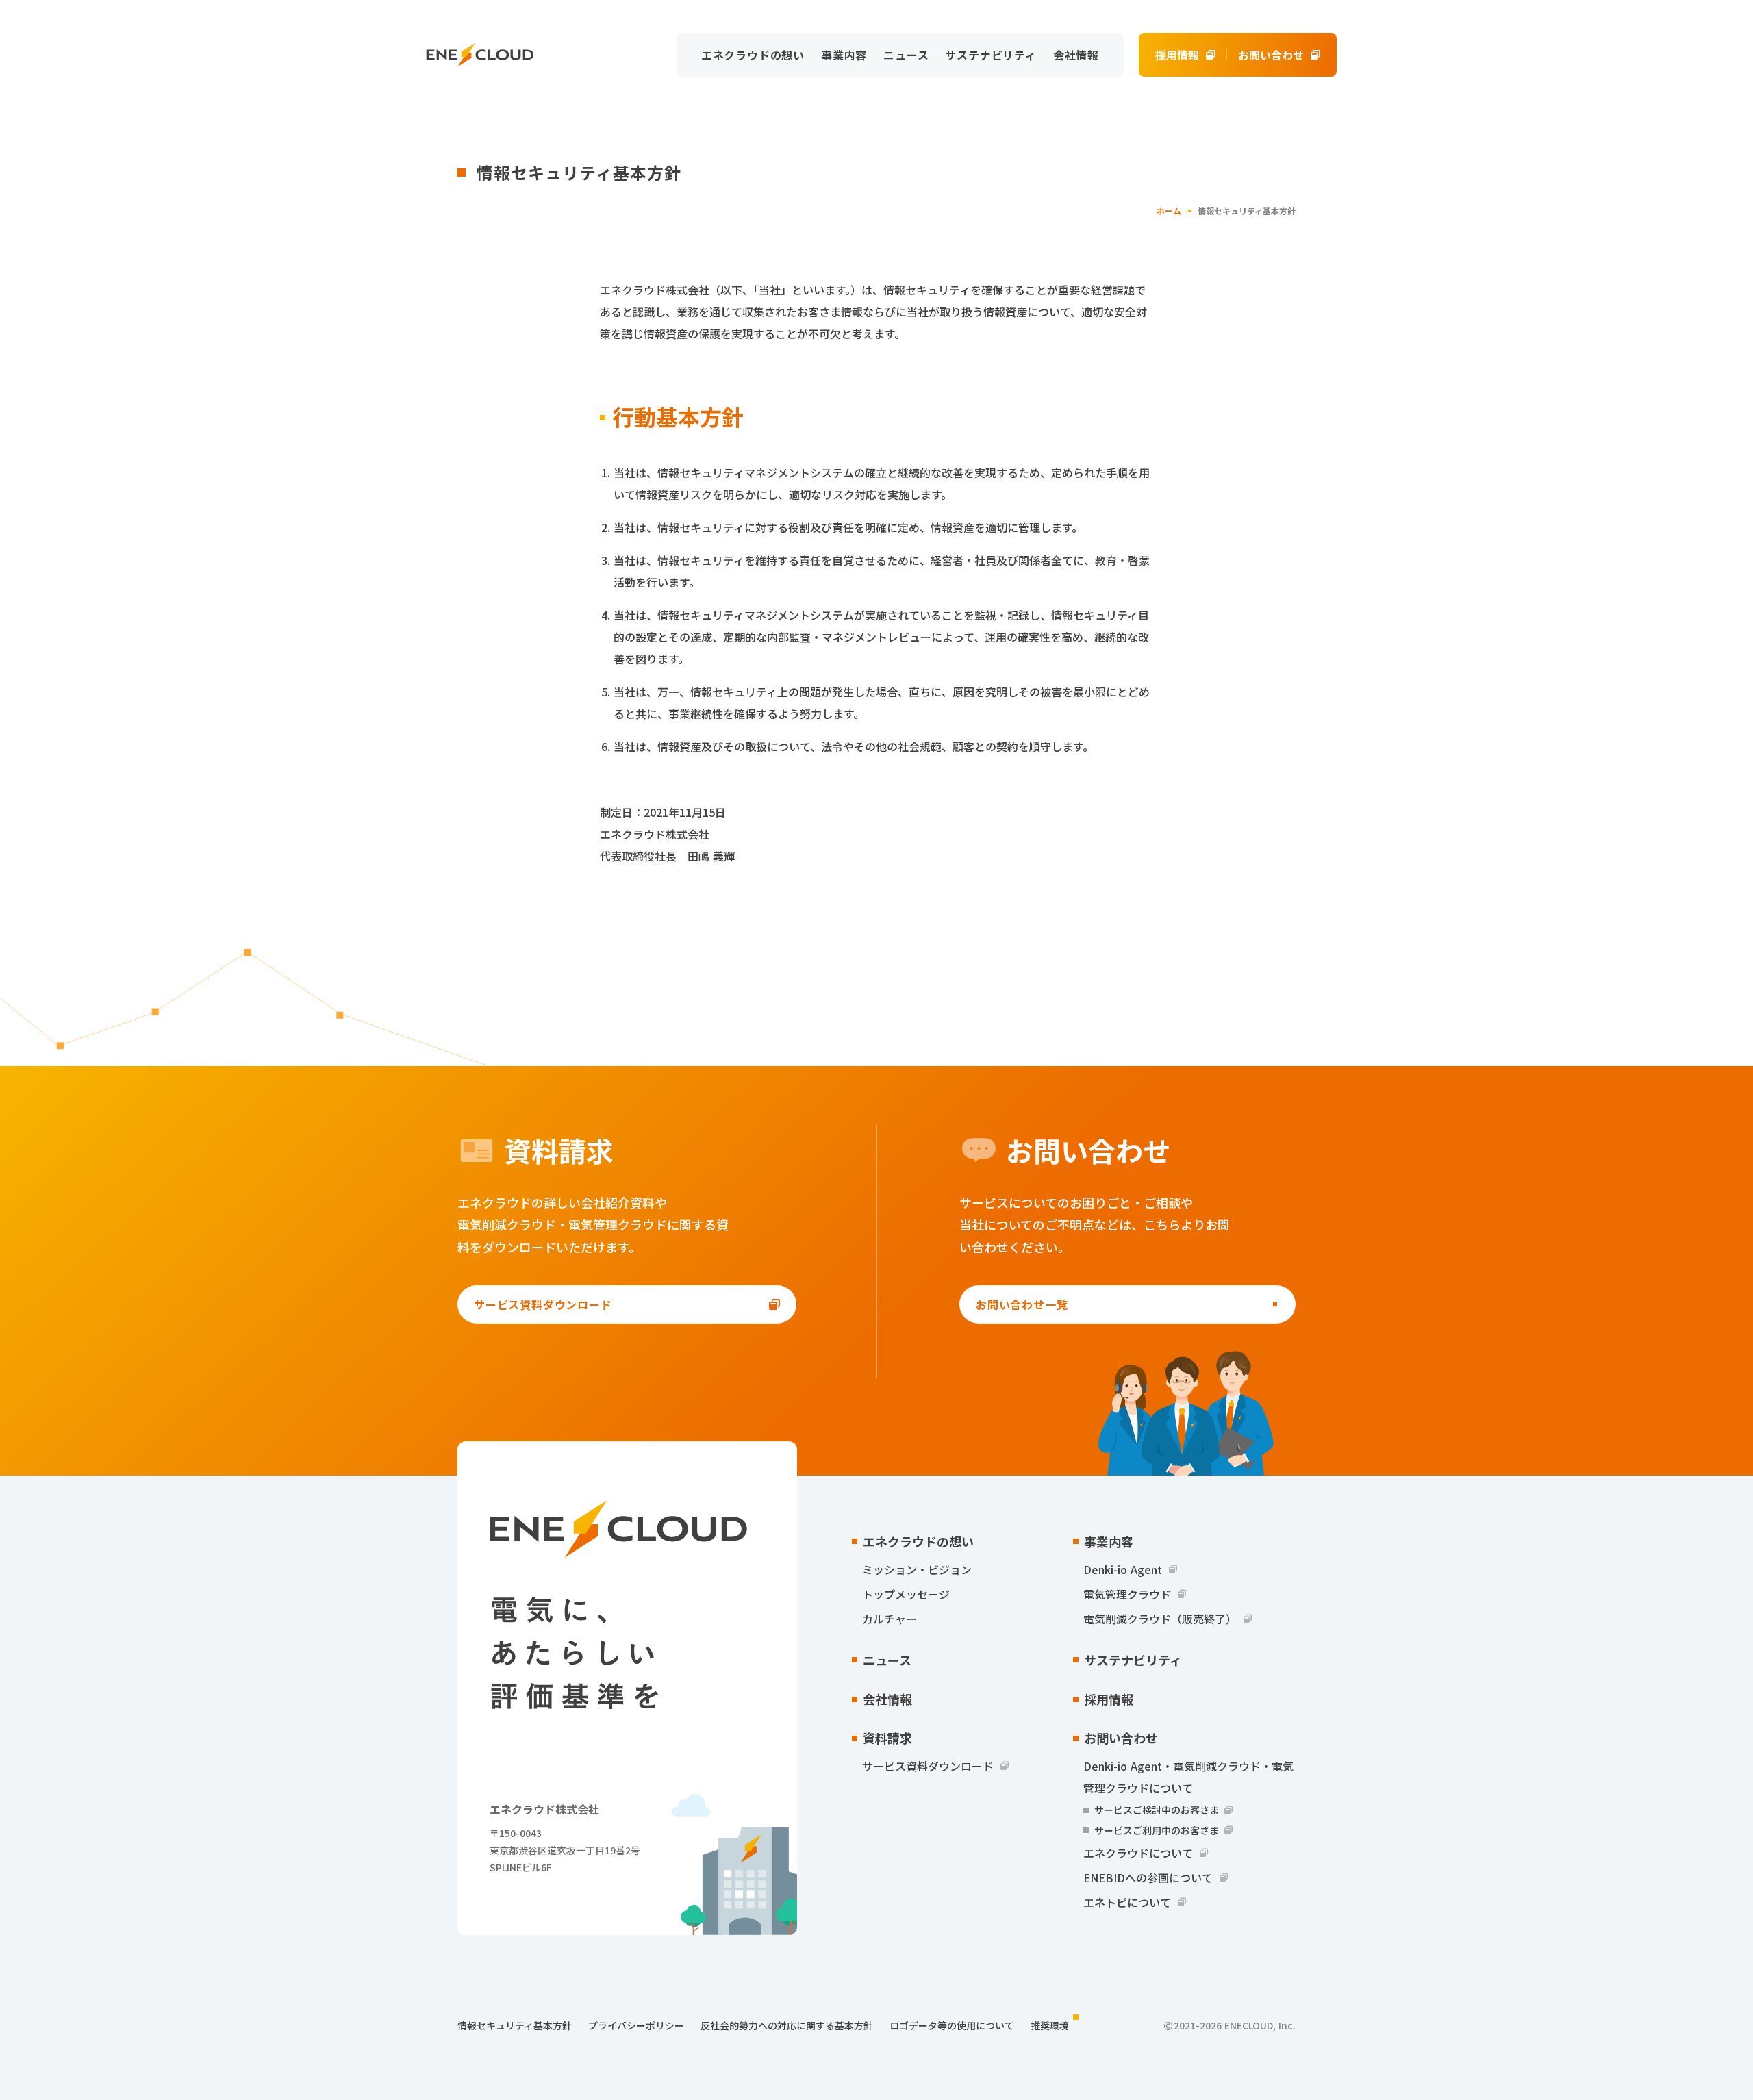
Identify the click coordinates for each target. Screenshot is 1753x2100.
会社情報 (1076, 55)
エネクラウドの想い (753, 55)
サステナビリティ (991, 55)
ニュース (906, 55)
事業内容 (844, 55)
